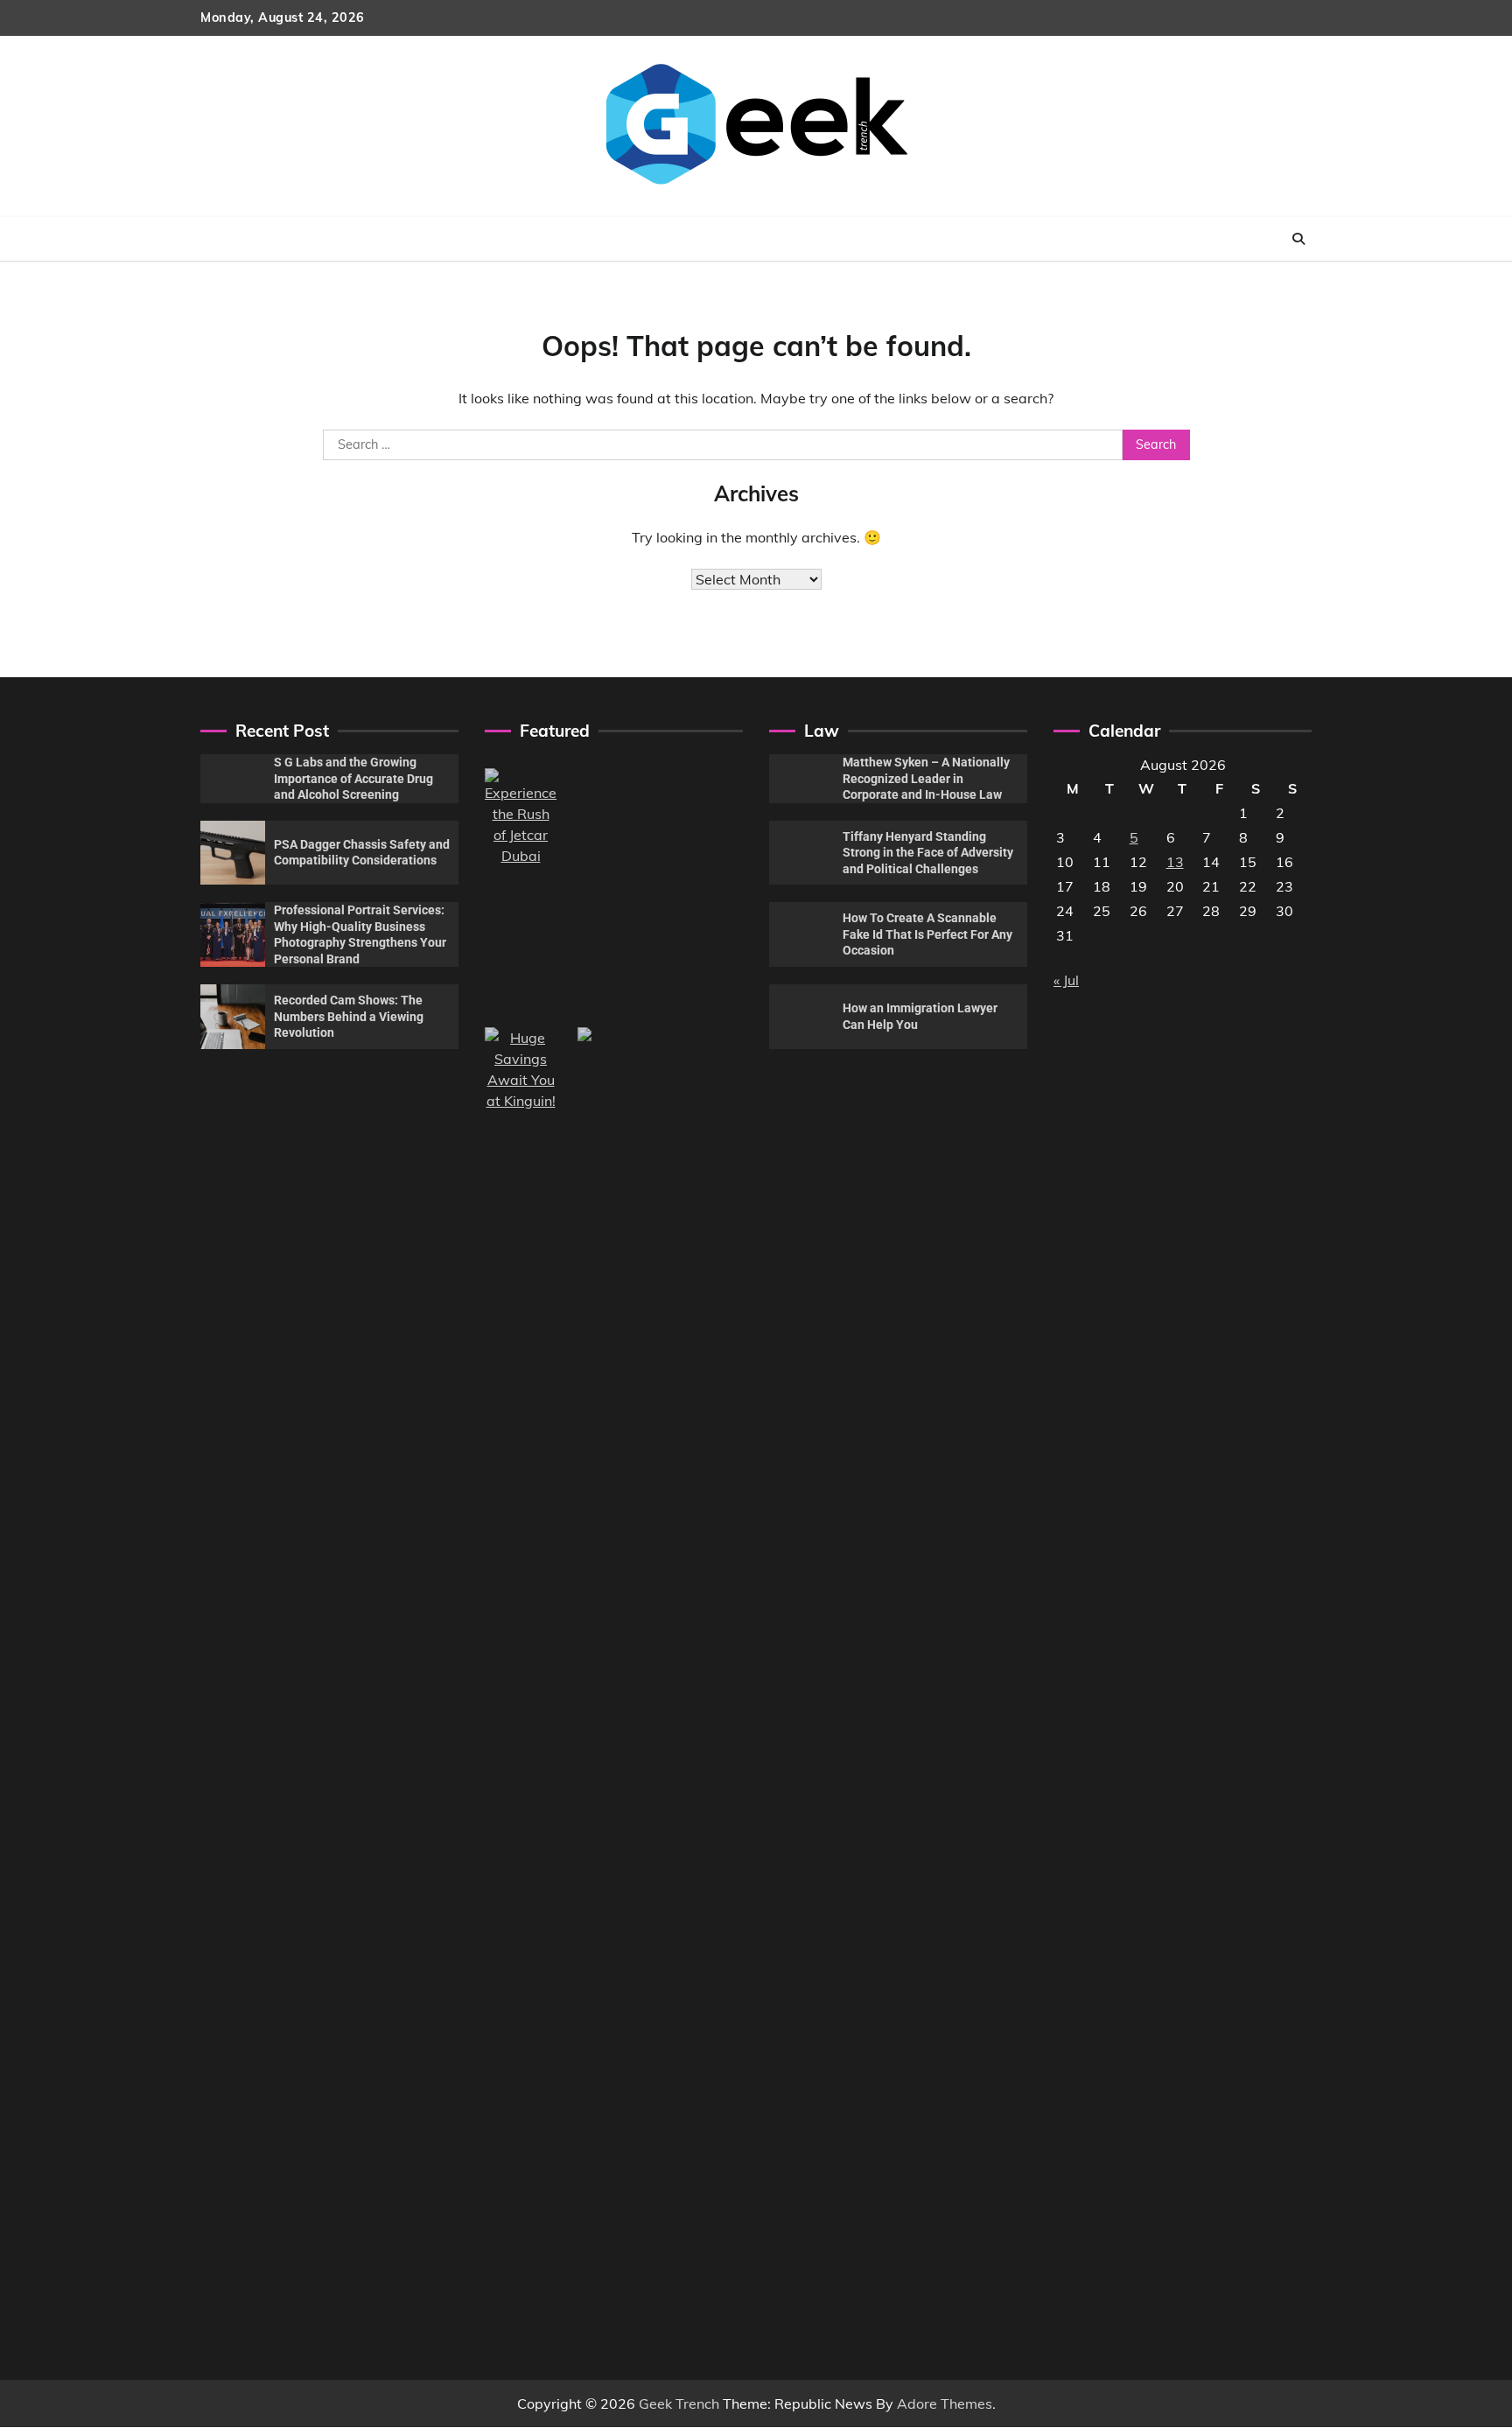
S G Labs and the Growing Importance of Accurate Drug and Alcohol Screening (353, 778)
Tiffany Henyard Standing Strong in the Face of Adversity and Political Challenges (928, 853)
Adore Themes (945, 2404)
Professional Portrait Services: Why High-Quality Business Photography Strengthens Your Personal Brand (360, 934)
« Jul (1066, 980)
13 (1175, 862)
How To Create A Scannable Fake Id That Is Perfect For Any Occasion (927, 934)
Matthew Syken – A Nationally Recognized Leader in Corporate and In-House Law (926, 778)
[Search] (1298, 239)
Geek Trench (679, 2404)
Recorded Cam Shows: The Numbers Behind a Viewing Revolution (349, 1016)
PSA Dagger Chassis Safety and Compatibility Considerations (362, 853)
